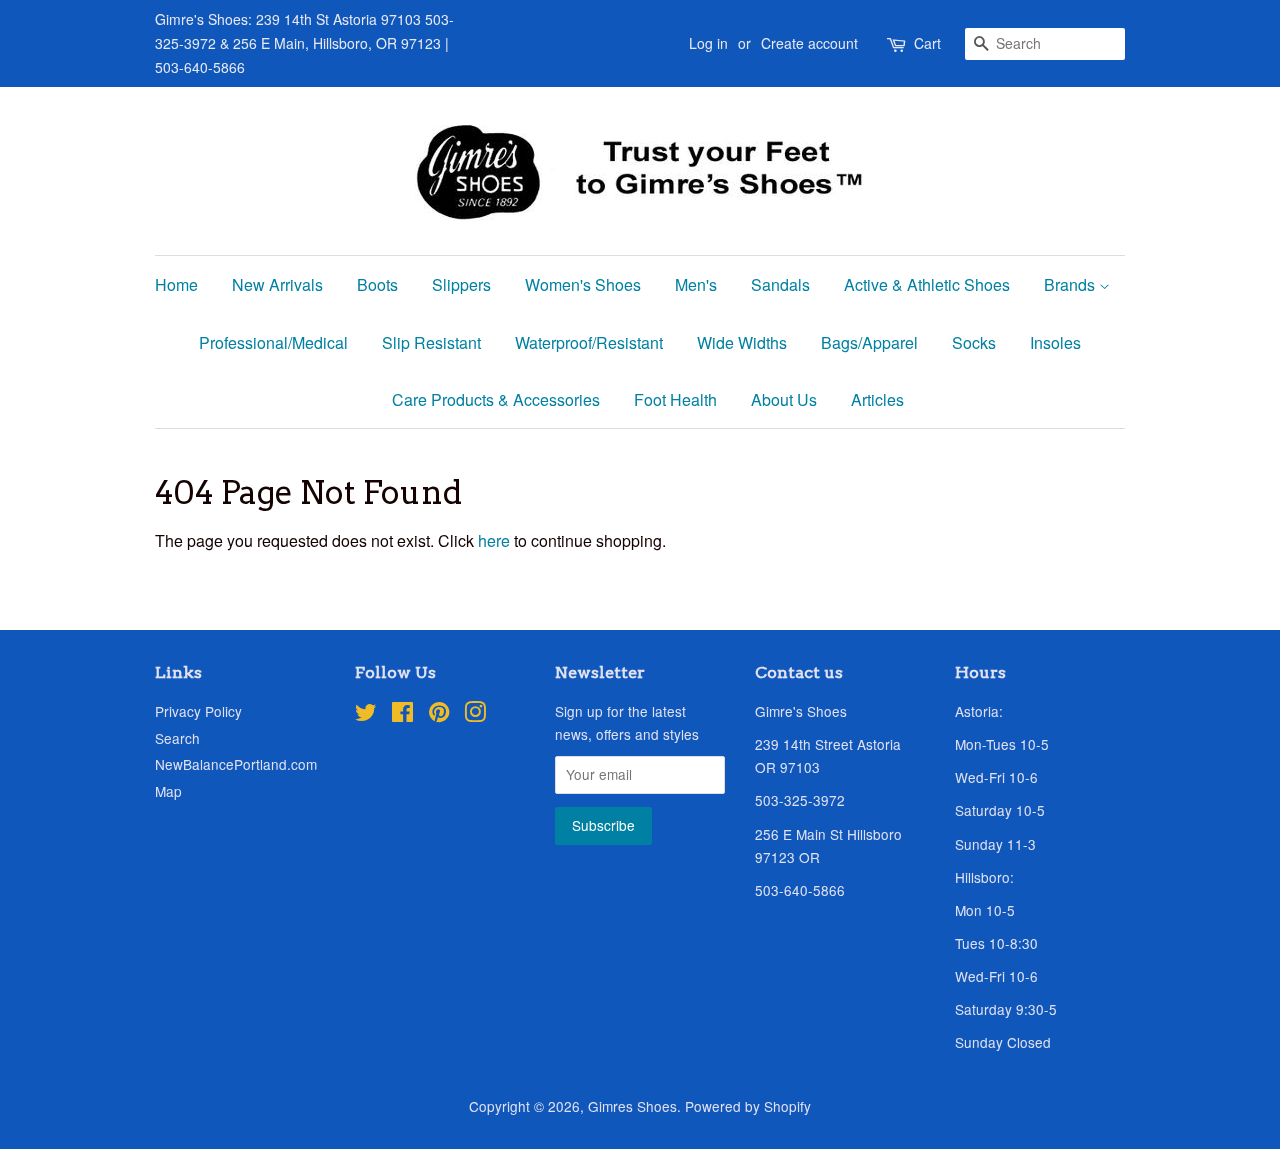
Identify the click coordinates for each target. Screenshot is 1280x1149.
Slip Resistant (431, 342)
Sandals (780, 284)
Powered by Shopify (748, 1106)
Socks (974, 342)
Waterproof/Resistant (589, 342)
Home (176, 284)
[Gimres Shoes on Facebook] (402, 715)
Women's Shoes (583, 284)
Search (177, 738)
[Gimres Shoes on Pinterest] (439, 715)
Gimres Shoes (632, 1106)
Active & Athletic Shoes (927, 284)
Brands (1071, 284)
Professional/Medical (273, 342)
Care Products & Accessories (496, 399)
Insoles (1055, 342)
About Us (784, 399)
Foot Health (675, 399)
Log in (708, 43)
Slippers (461, 284)
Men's (696, 284)
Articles (877, 399)
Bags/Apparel (869, 342)
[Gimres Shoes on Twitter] (366, 715)
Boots (377, 284)
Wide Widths (742, 342)
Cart (927, 43)
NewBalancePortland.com (236, 764)
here (494, 540)
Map (168, 791)
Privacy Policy (198, 711)
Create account (809, 43)
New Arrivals (277, 284)
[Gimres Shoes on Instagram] (475, 715)
